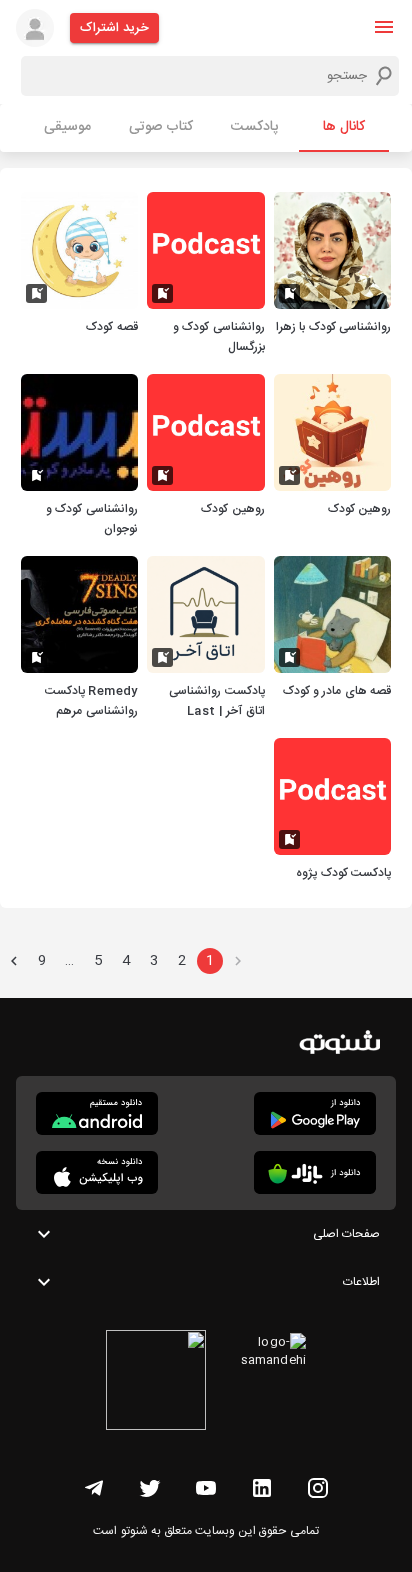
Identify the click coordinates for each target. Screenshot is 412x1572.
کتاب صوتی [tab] (161, 127)
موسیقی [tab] (67, 127)
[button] (384, 27)
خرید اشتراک (114, 28)
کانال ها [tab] (344, 127)
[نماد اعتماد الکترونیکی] (156, 1383)
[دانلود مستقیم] (97, 1113)
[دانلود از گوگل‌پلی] (315, 1113)
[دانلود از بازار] (315, 1172)
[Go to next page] (14, 961)
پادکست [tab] (254, 127)
